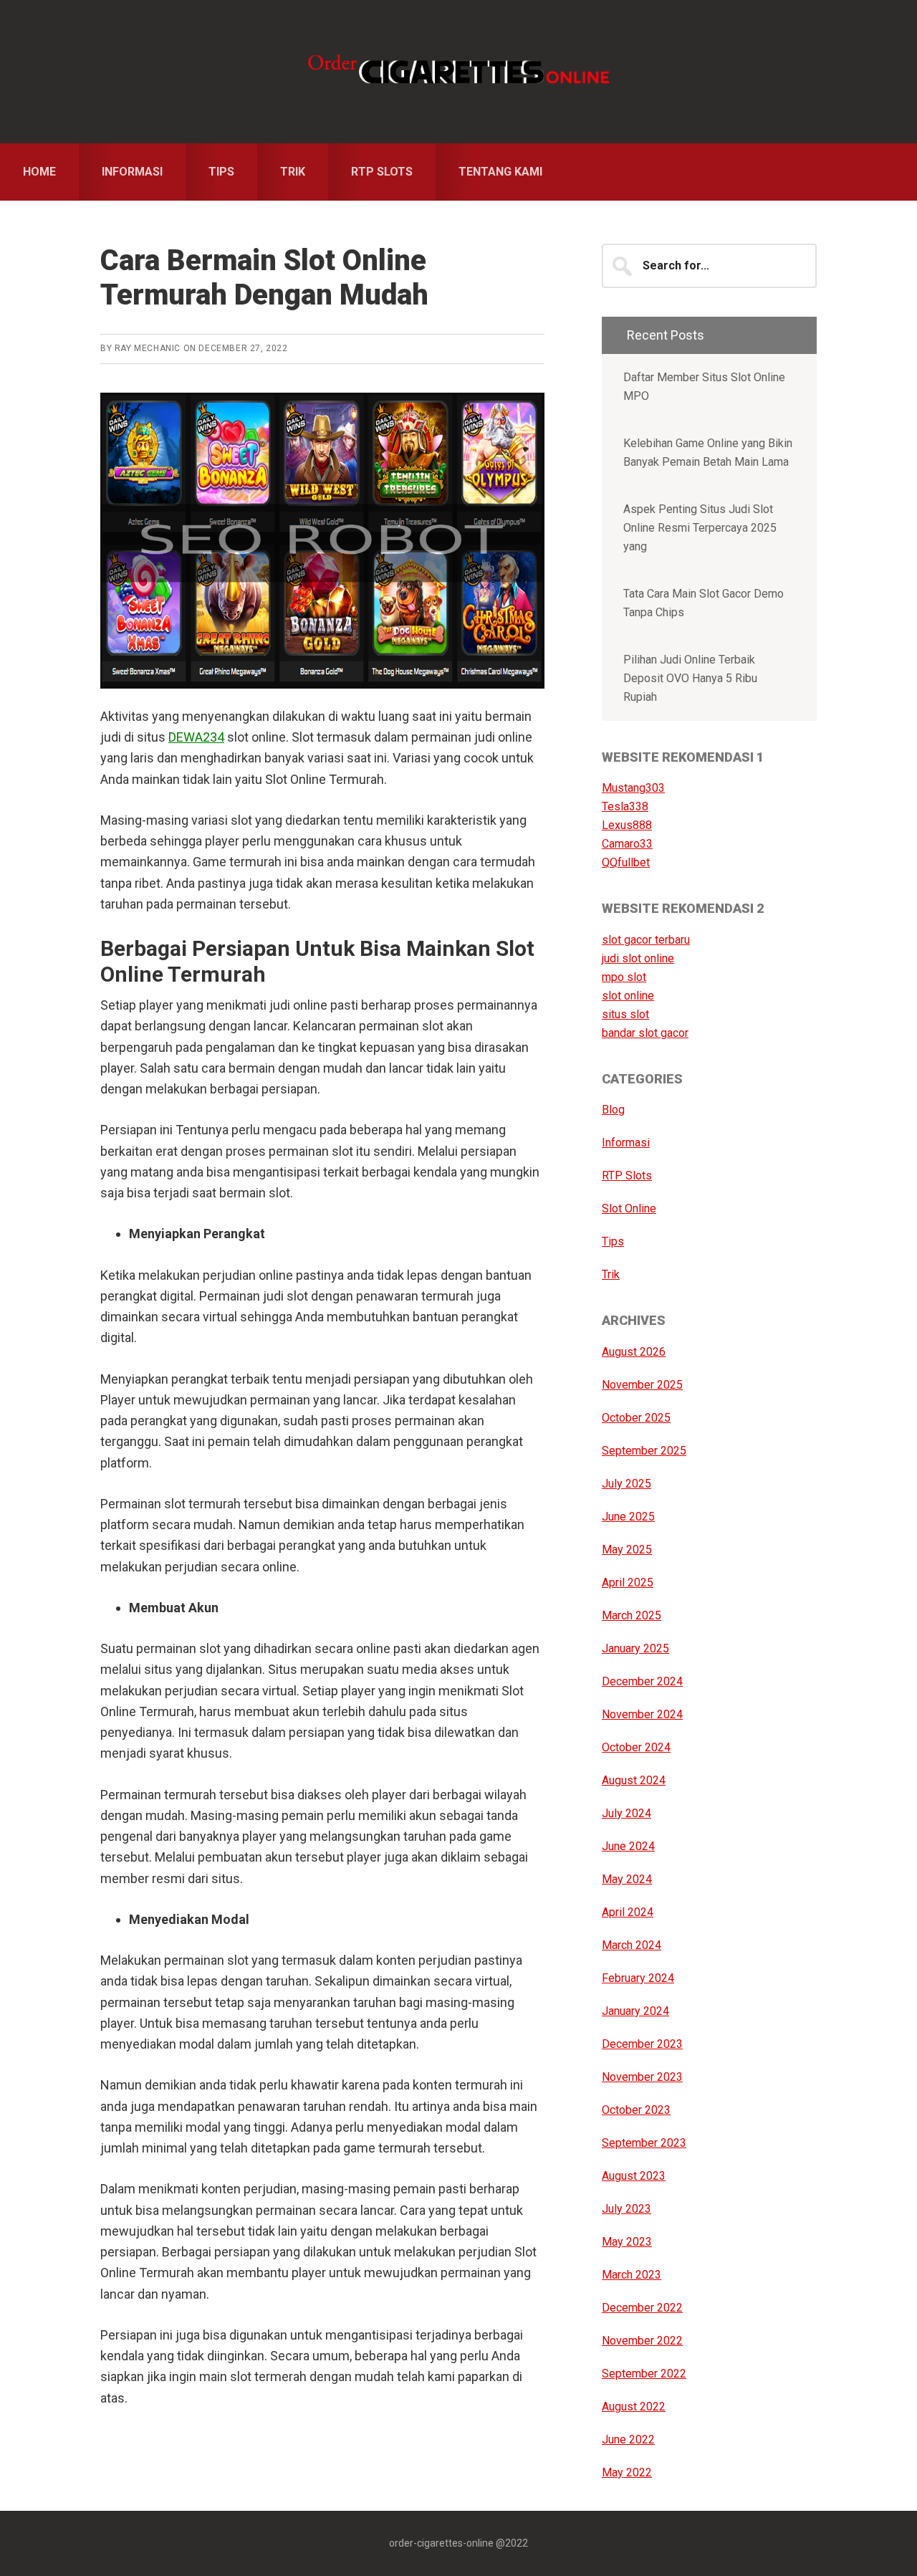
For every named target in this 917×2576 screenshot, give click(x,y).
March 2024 (632, 1945)
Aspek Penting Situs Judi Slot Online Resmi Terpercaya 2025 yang (700, 528)
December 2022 (642, 2308)
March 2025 (632, 1615)
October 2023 (636, 2110)
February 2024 (638, 1978)
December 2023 (642, 2044)
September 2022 (644, 2374)
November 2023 (642, 2077)
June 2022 (628, 2439)
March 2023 (632, 2275)
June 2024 (628, 1846)
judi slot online (638, 958)
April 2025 (628, 1583)
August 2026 (634, 1352)
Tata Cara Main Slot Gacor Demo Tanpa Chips (704, 603)
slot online (628, 996)
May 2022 (627, 2472)
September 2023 (644, 2143)
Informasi (626, 1143)
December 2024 (642, 1681)
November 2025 (642, 1385)
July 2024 (626, 1813)
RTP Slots (627, 1176)
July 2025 (626, 1484)
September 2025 (644, 1451)
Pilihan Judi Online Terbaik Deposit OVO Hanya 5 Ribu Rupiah (690, 678)
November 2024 (642, 1714)
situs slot (625, 1014)
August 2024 (634, 1780)
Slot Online (629, 1208)
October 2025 (636, 1418)
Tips (613, 1241)
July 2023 (626, 2209)
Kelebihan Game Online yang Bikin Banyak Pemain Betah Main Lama (708, 453)
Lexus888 (627, 825)
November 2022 (642, 2341)
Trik (611, 1274)
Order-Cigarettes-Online (458, 72)
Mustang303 (633, 788)
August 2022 (634, 2407)
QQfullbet (626, 862)
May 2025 (627, 1550)
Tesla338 (625, 806)
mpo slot (624, 977)
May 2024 (627, 1879)
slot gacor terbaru (646, 940)
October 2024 (636, 1747)
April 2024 (628, 1912)
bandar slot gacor (645, 1033)
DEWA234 (196, 737)
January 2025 (635, 1648)
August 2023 (634, 2176)
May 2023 (627, 2242)
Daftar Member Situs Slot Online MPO (704, 387)
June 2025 (628, 1517)
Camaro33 (627, 844)
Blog (613, 1110)
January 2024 (635, 2011)
